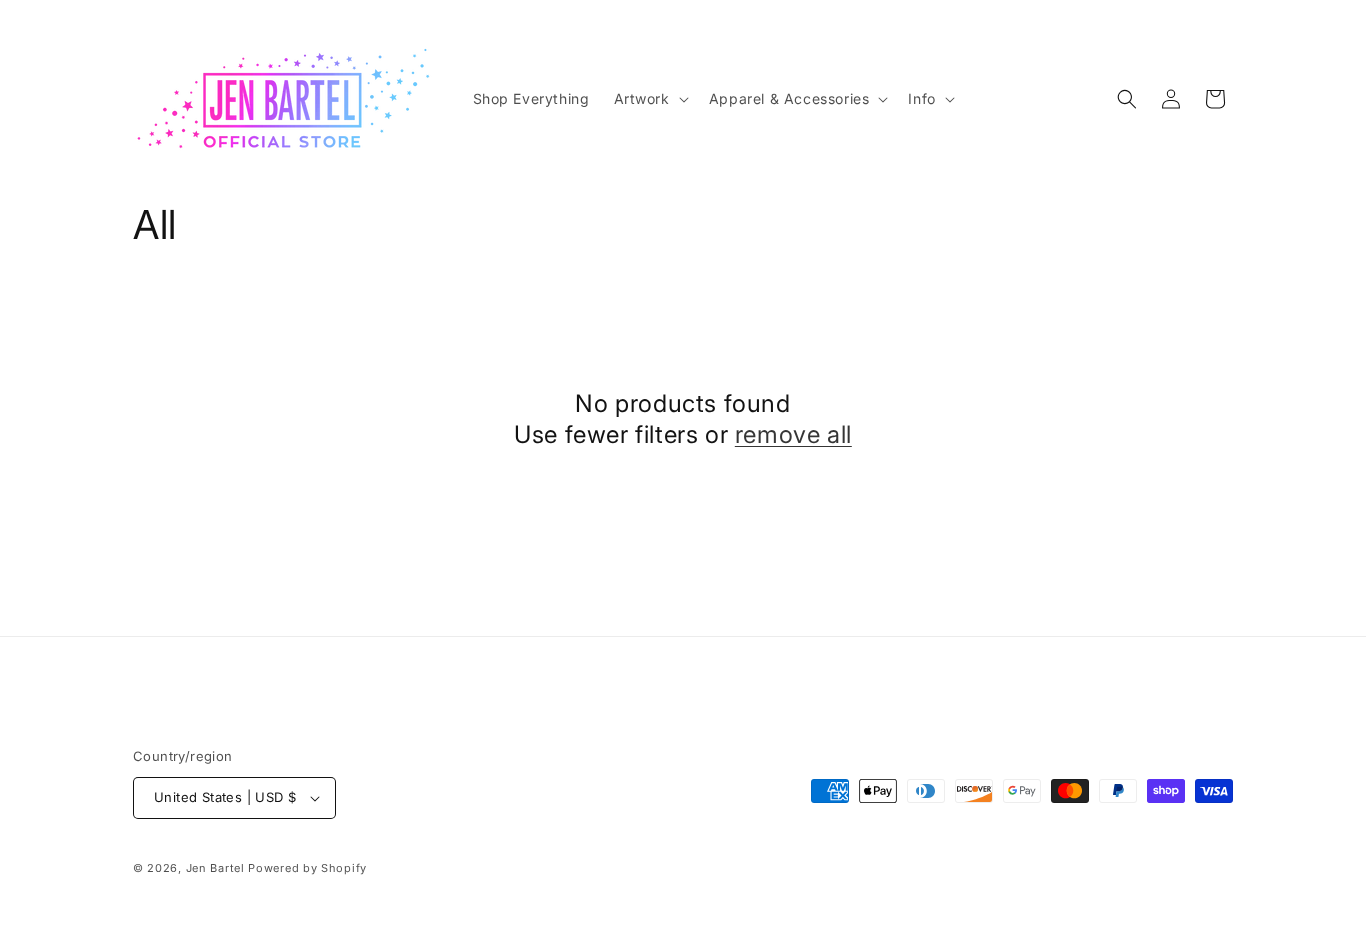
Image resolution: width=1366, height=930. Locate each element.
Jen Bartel (215, 868)
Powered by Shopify (307, 868)
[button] (649, 99)
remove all (793, 434)
